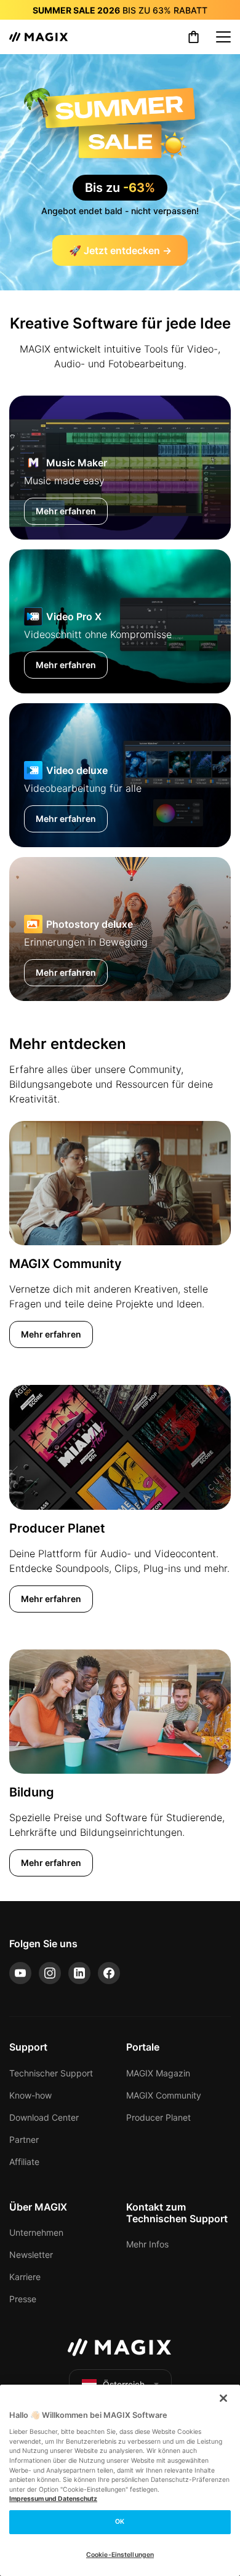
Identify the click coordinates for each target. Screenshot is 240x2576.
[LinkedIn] (79, 1973)
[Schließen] (223, 2398)
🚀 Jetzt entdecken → (120, 250)
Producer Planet (158, 2117)
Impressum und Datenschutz (53, 2499)
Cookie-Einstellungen (120, 2555)
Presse (23, 2299)
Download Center (44, 2117)
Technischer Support (51, 2073)
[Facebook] (109, 1973)
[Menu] (223, 37)
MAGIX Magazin (158, 2073)
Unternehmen (36, 2232)
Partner (24, 2139)
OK (120, 2522)
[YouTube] (20, 1973)
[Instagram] (50, 1973)
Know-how (30, 2095)
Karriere (25, 2277)
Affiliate (24, 2162)
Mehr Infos (147, 2244)
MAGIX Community (164, 2095)
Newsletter (31, 2255)
